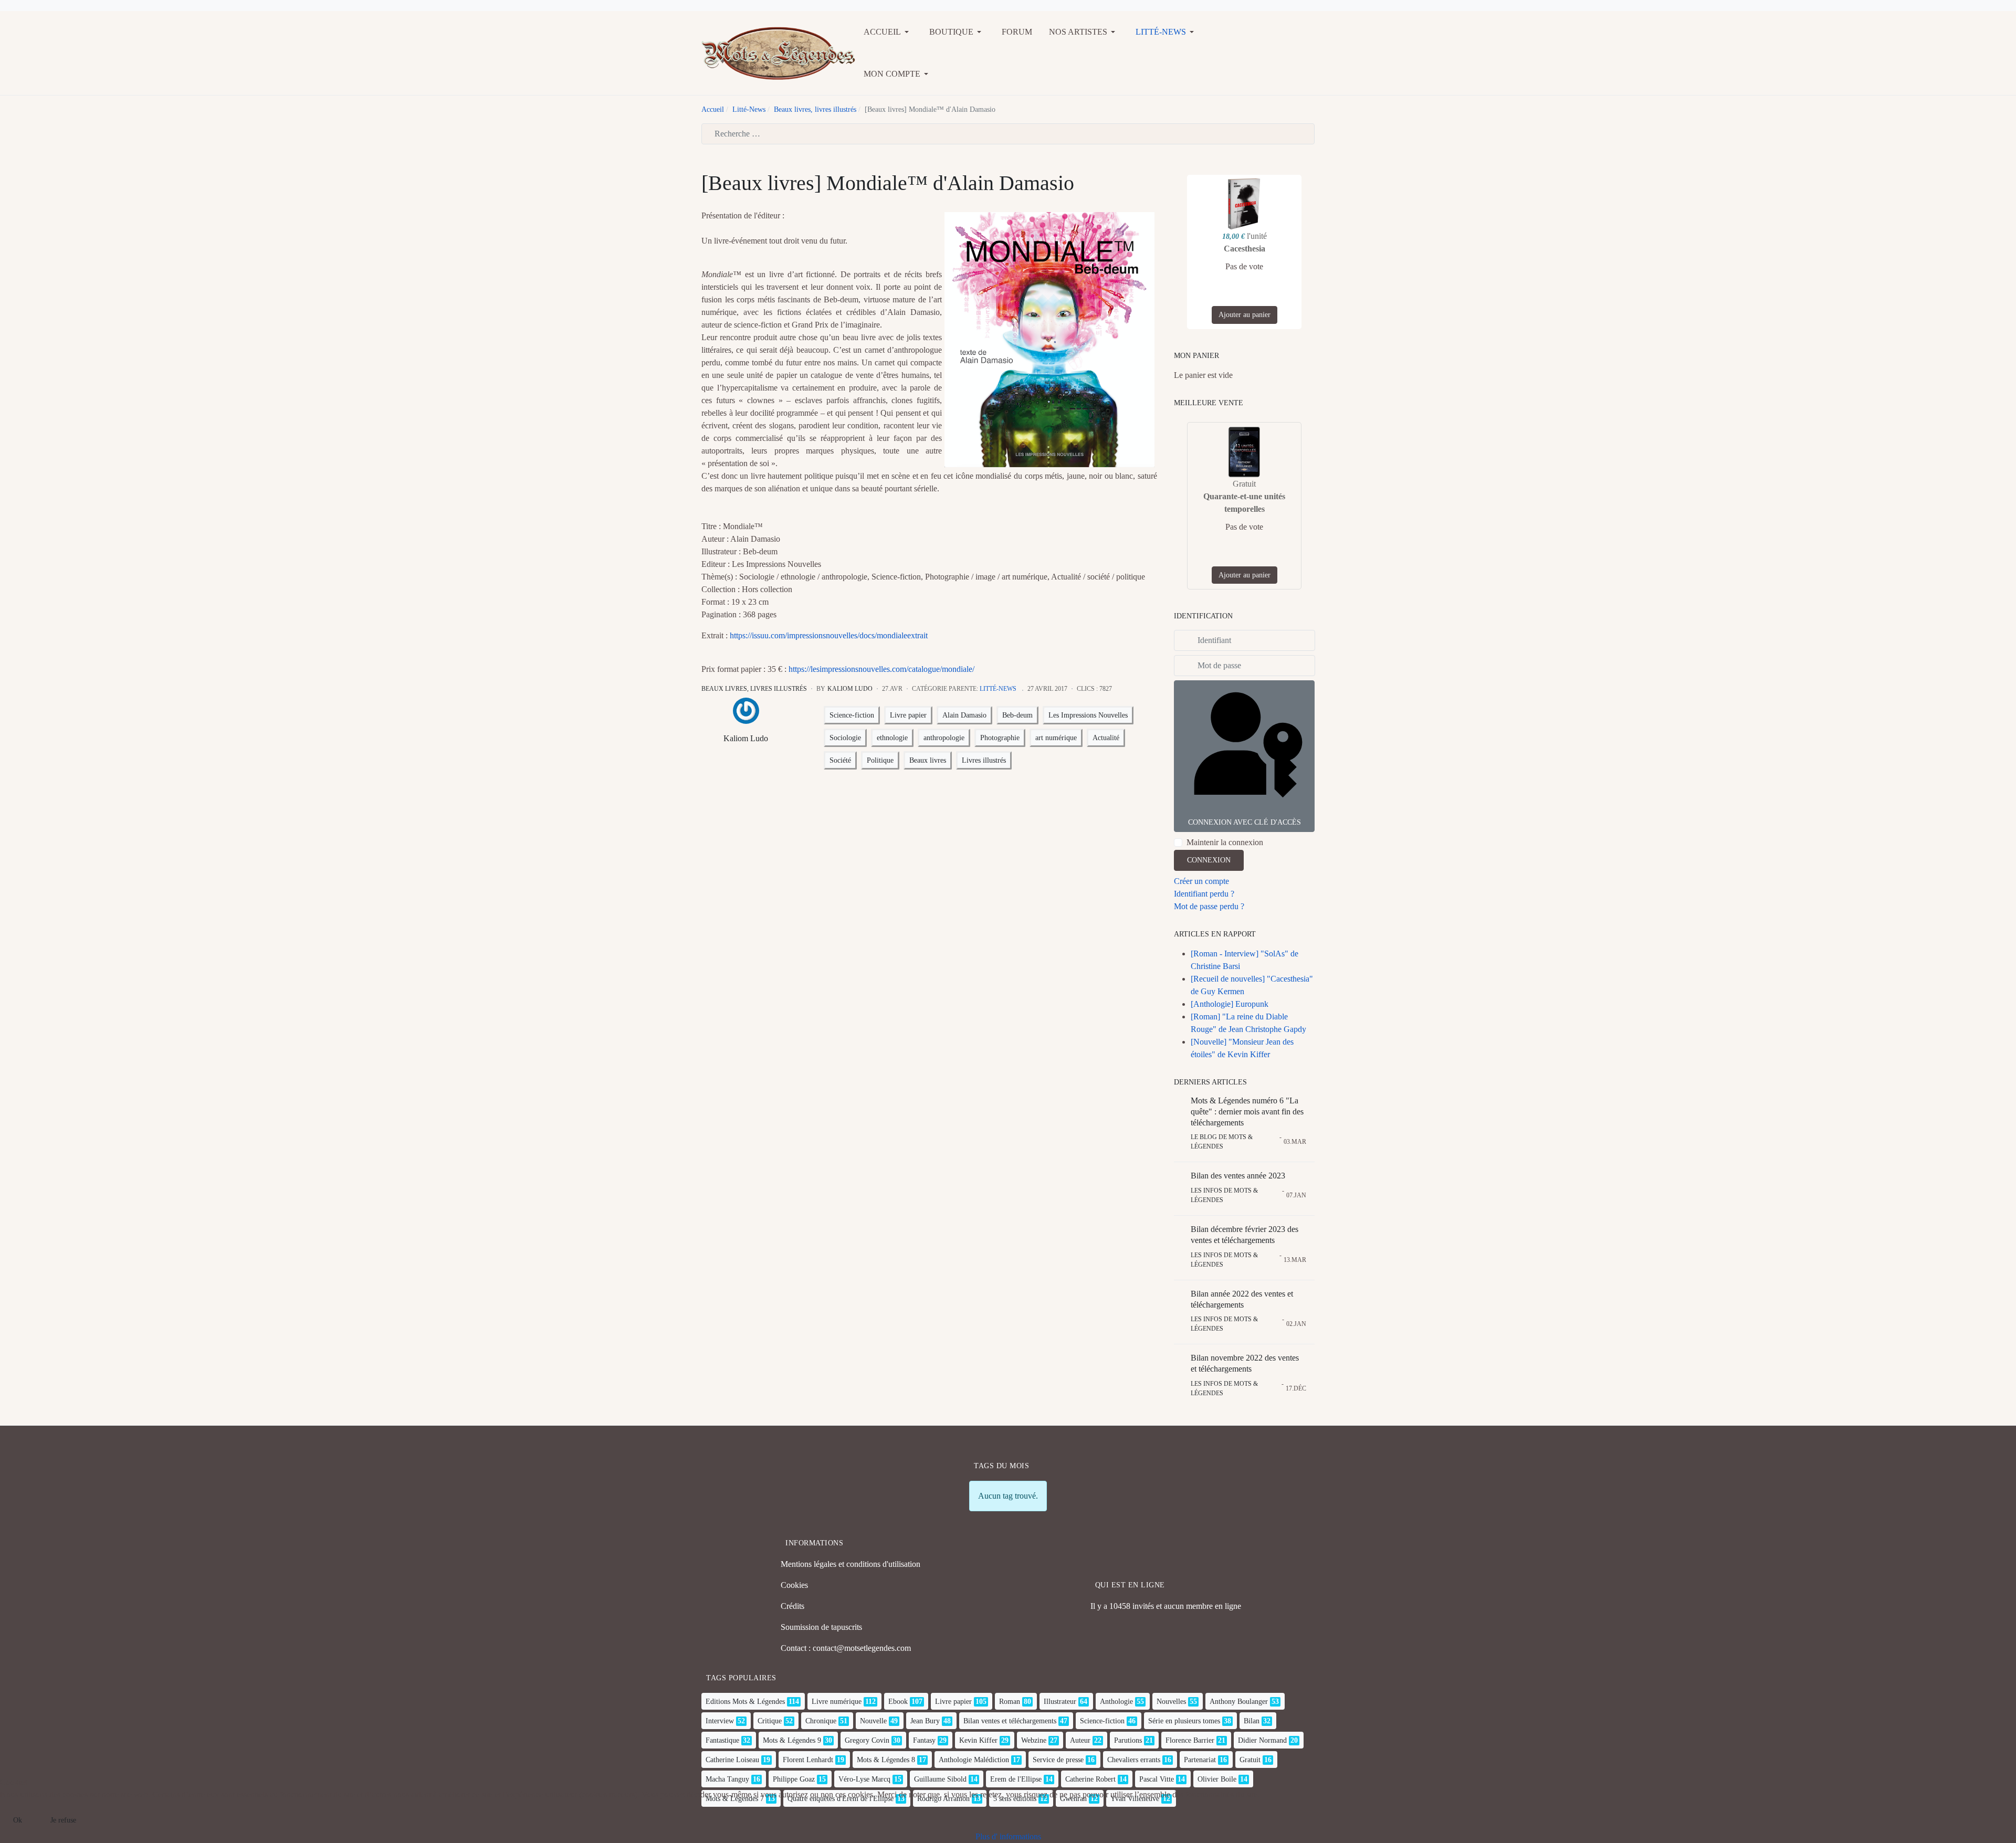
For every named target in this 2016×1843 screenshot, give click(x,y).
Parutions (1128, 1740)
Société (840, 760)
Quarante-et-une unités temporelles (1244, 503)
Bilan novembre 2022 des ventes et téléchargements (1245, 1363)
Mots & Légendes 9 (792, 1740)
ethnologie (892, 738)
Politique (880, 760)
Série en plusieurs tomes (1184, 1721)
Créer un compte (1201, 881)
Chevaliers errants (1134, 1760)
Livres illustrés (984, 760)
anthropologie (944, 738)
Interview (720, 1721)
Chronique (821, 1721)
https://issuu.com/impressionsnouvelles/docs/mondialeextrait (829, 635)
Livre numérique (837, 1702)
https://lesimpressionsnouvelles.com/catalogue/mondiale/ (881, 669)
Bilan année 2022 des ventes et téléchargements (1242, 1299)
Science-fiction (852, 715)
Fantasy (924, 1740)
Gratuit (1250, 1760)
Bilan (1252, 1721)
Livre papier (908, 715)
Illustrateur (1060, 1702)
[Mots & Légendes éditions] (778, 52)
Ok (18, 1820)
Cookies (794, 1585)
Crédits (792, 1606)
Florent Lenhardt (808, 1760)
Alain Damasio (964, 715)
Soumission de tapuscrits (821, 1627)
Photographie (1000, 738)
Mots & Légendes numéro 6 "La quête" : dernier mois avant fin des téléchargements (1247, 1112)
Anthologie (1116, 1702)
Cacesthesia (1245, 249)
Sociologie (845, 738)
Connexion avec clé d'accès (1245, 822)
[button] (888, 32)
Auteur (1080, 1740)
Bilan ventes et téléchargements (1010, 1721)
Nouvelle (873, 1721)
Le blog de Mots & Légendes (1222, 1142)
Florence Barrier (1190, 1740)
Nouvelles (1171, 1702)
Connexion (1209, 860)
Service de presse (1058, 1760)
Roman (1010, 1702)
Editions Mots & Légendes (745, 1702)
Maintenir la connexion (1225, 842)
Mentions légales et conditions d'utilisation (850, 1564)
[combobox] (1008, 134)
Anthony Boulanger (1239, 1702)
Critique (770, 1721)
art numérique (1056, 738)
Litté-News (998, 689)
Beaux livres (928, 760)
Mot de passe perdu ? (1209, 906)
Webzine (1034, 1740)
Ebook (898, 1702)
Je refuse (63, 1820)
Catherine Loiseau (732, 1760)
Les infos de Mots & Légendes (1224, 1195)
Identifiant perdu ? (1204, 894)
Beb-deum (1017, 715)
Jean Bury (925, 1721)
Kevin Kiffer (978, 1740)
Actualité (1106, 738)
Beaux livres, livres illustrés (754, 689)
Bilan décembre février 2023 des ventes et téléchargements (1245, 1235)
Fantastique (722, 1740)
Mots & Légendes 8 (886, 1760)
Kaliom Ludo (746, 738)
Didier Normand (1262, 1740)
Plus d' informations (1008, 1836)
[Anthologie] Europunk (1230, 1004)
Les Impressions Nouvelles (1088, 715)
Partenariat (1200, 1760)
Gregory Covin (867, 1740)
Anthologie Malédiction (974, 1760)
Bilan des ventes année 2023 (1238, 1176)
